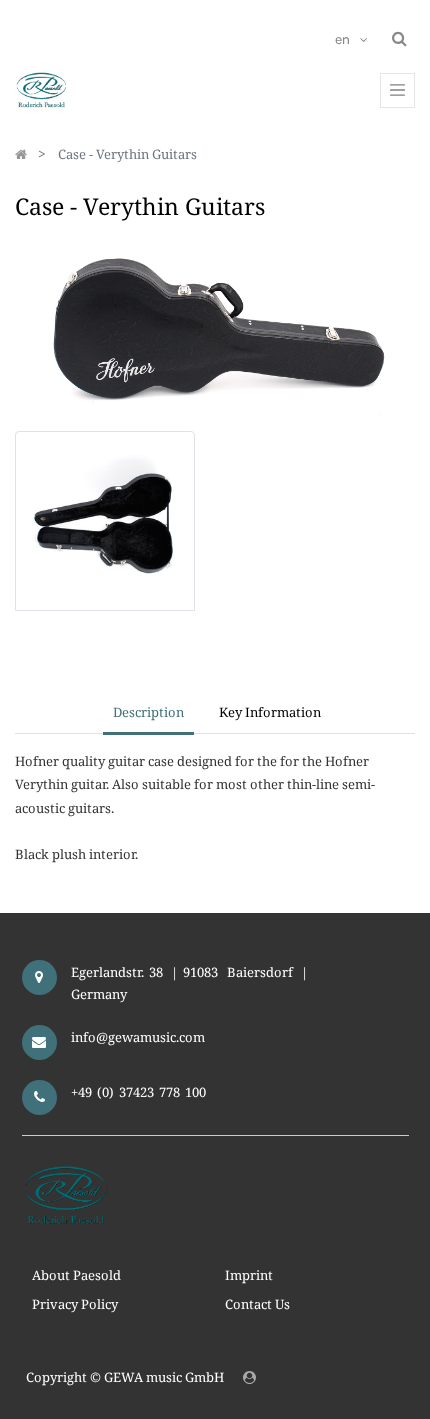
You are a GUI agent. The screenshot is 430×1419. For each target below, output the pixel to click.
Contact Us (257, 1304)
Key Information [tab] (270, 712)
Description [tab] (148, 712)
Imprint (249, 1275)
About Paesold (76, 1275)
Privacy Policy (75, 1304)
